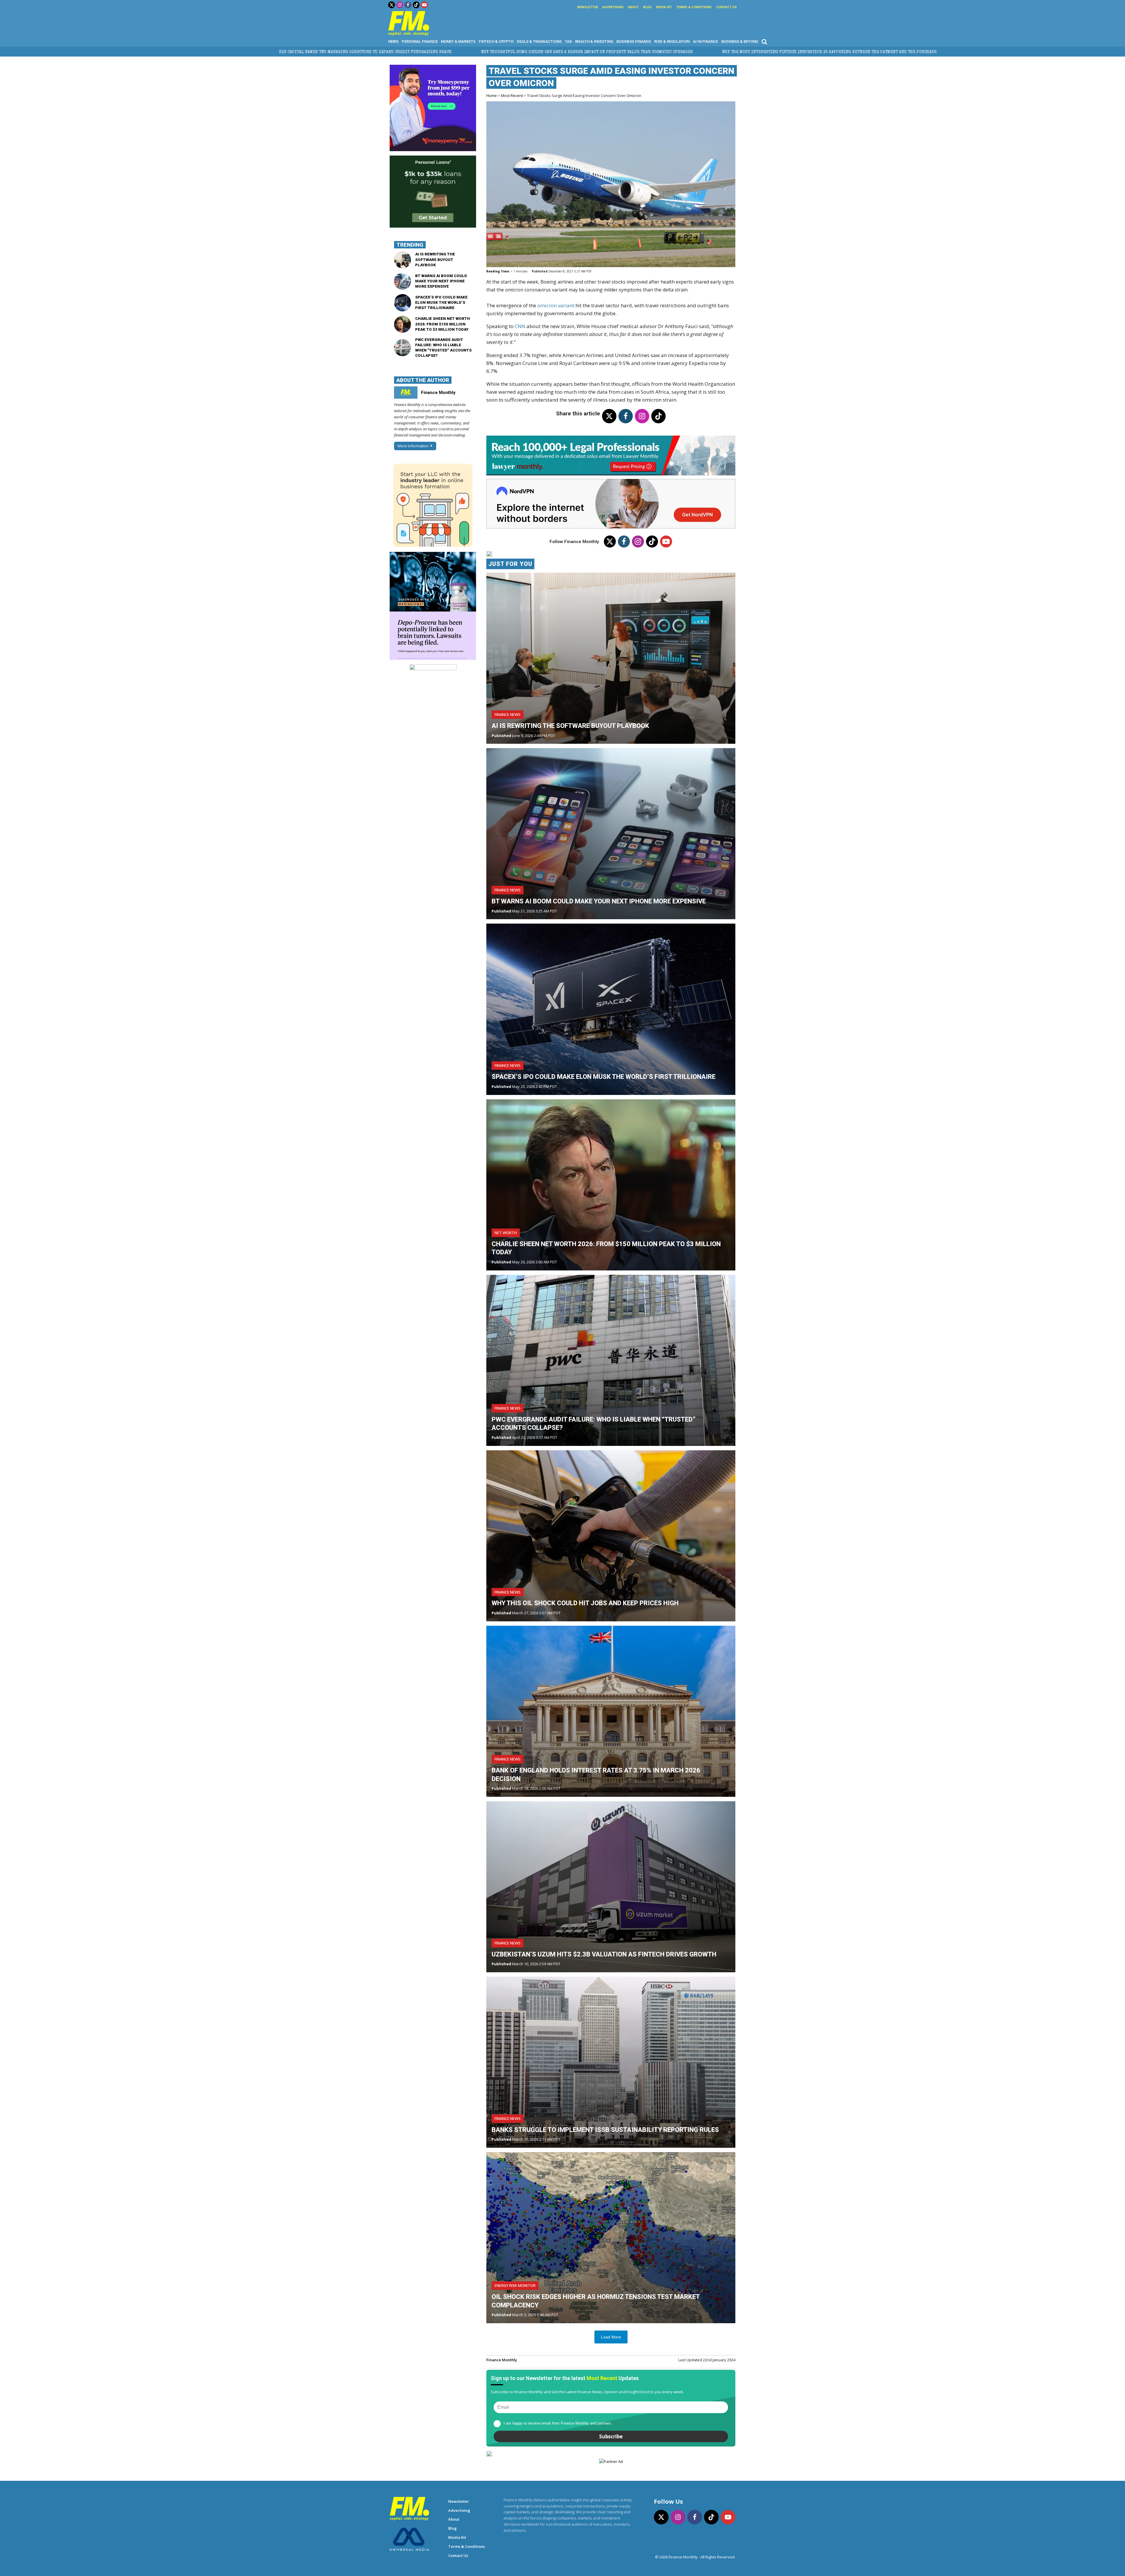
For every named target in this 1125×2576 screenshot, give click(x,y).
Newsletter (588, 7)
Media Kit (664, 7)
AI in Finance (705, 41)
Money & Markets (458, 41)
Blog (647, 7)
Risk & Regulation (672, 41)
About (633, 7)
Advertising (613, 7)
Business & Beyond (740, 41)
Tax (568, 41)
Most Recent (512, 95)
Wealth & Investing (594, 41)
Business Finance (634, 41)
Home (492, 95)
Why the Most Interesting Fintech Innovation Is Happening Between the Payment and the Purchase (233, 52)
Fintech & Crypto (496, 41)
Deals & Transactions (539, 41)
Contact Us (726, 7)
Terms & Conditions (694, 7)
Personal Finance (420, 41)
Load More (611, 2337)
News (393, 41)
